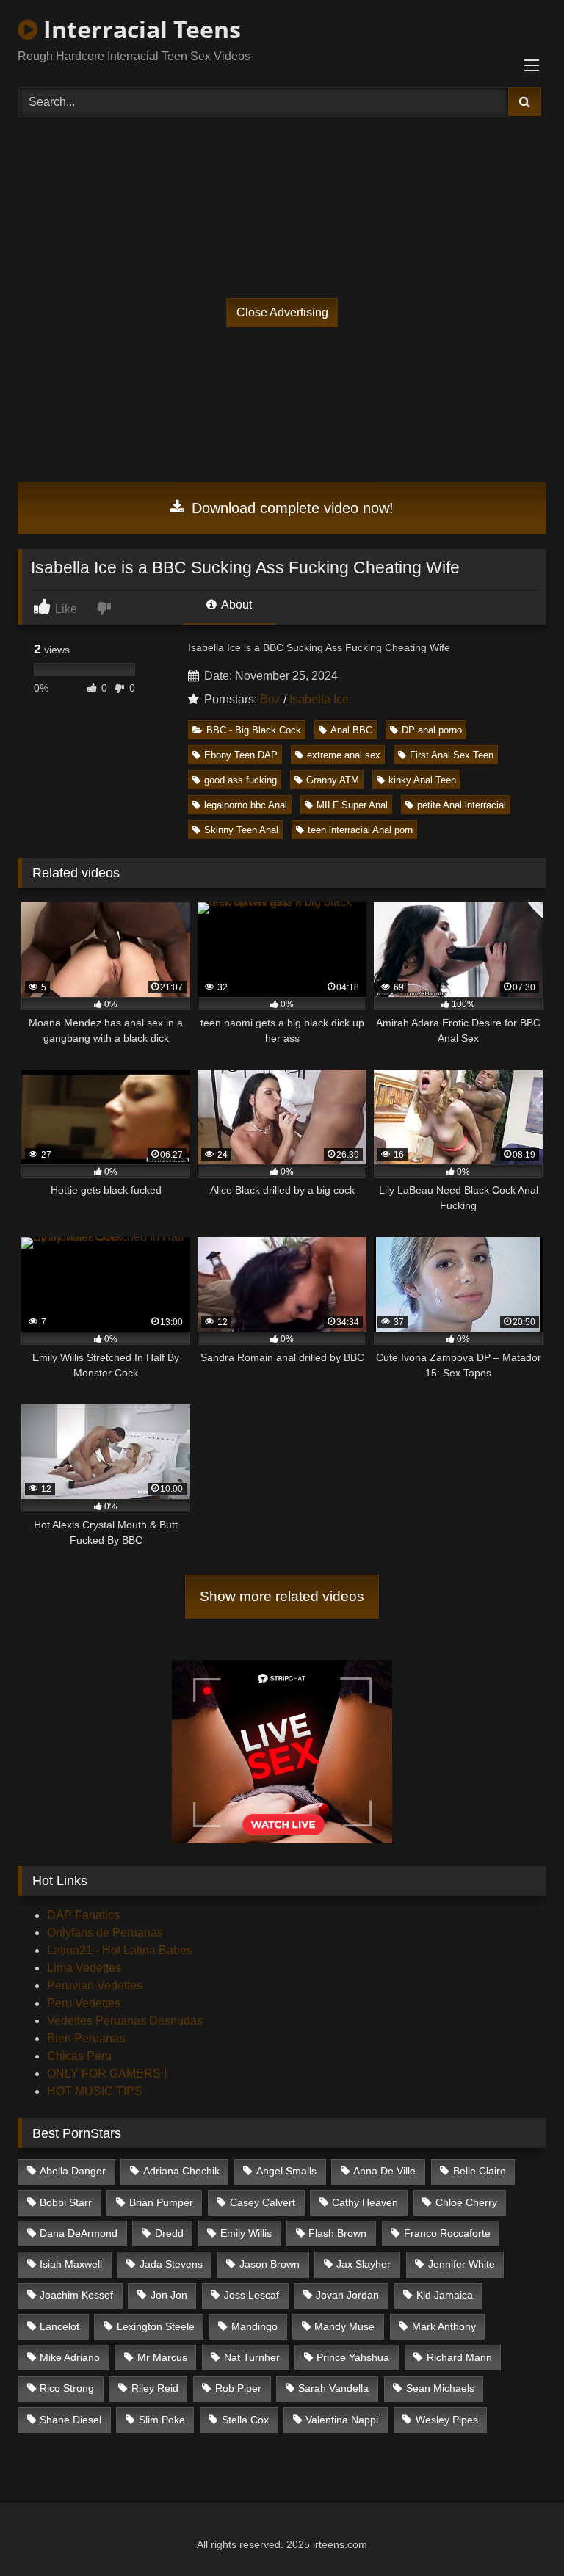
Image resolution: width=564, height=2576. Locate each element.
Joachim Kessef (76, 2295)
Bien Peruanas (86, 2038)
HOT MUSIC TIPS (95, 2091)
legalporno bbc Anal (246, 805)
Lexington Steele (156, 2326)
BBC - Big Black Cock (254, 730)
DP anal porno (432, 730)
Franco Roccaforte (447, 2233)
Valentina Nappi (342, 2420)
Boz (270, 699)
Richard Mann (459, 2357)
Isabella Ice (319, 699)
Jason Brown (270, 2264)
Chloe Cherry (466, 2202)
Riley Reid (155, 2388)
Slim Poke (162, 2420)
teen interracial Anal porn (360, 830)
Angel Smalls (286, 2171)
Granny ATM (333, 780)
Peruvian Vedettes (95, 1985)
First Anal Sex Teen (452, 755)
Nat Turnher (252, 2357)
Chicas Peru (79, 2056)
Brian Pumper (161, 2202)
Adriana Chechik (181, 2171)
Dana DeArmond (79, 2233)
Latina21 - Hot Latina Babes (120, 1950)
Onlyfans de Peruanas (105, 1933)
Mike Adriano (70, 2357)
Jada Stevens (171, 2264)
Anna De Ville (384, 2171)
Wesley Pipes (447, 2420)
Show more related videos (282, 1596)
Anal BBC (351, 730)
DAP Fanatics (83, 1915)
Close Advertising (282, 312)
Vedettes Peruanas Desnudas (125, 2021)
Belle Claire (480, 2171)
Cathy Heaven (365, 2202)
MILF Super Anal (352, 805)
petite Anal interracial (462, 805)
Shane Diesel (70, 2420)
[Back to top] (518, 2532)
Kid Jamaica (445, 2295)
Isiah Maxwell (71, 2264)
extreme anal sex (344, 755)
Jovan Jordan (347, 2295)
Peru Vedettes (84, 2003)
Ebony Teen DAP (241, 755)
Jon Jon (169, 2295)
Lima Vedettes (84, 1968)
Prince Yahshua (353, 2357)
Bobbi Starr (66, 2202)
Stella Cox (245, 2420)
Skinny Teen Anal (241, 830)
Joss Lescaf (252, 2295)
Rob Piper (238, 2388)
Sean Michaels (440, 2388)
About (235, 605)
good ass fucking (241, 780)
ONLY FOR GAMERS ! (107, 2074)
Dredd (169, 2233)
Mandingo (254, 2326)
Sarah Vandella (333, 2388)
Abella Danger (73, 2171)
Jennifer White (462, 2264)
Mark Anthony (444, 2326)
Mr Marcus (162, 2357)
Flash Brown (337, 2233)
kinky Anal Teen (422, 780)
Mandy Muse (344, 2326)
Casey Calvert (263, 2202)
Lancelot (59, 2326)
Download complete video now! (290, 508)
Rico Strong (67, 2388)
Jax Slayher (364, 2264)
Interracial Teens (139, 29)
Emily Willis (246, 2233)
